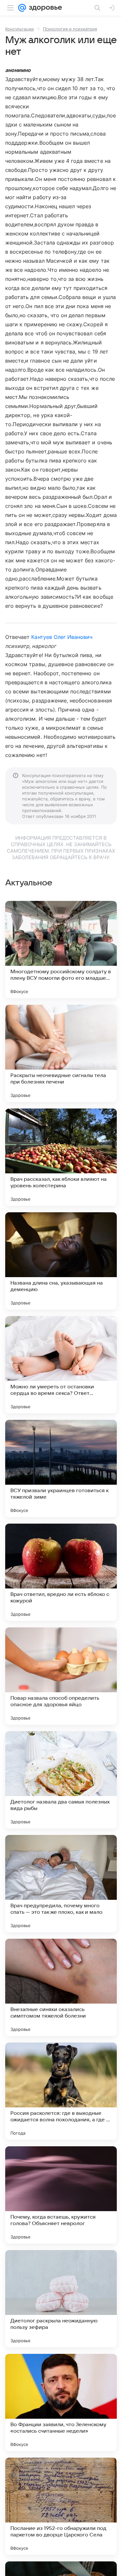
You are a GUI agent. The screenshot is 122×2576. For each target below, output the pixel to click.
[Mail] (22, 8)
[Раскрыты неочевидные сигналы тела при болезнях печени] (61, 1053)
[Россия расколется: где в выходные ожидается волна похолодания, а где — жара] (61, 2091)
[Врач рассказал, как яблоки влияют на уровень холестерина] (61, 1157)
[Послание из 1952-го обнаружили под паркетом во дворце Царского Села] (61, 2506)
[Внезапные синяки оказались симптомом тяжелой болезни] (61, 1987)
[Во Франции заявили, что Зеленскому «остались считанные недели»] (61, 2402)
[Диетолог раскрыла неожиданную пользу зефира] (61, 2299)
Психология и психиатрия (70, 29)
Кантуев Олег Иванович (62, 637)
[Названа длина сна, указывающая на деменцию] (61, 1261)
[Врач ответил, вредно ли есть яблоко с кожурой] (61, 1572)
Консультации (20, 29)
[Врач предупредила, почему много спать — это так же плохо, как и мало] (61, 1884)
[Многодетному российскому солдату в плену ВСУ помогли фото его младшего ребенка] (61, 950)
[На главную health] (44, 8)
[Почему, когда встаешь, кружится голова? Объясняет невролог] (61, 2195)
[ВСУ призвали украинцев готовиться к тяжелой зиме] (61, 1468)
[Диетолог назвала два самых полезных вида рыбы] (61, 1780)
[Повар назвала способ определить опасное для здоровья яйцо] (61, 1676)
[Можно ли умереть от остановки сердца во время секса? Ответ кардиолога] (61, 1365)
